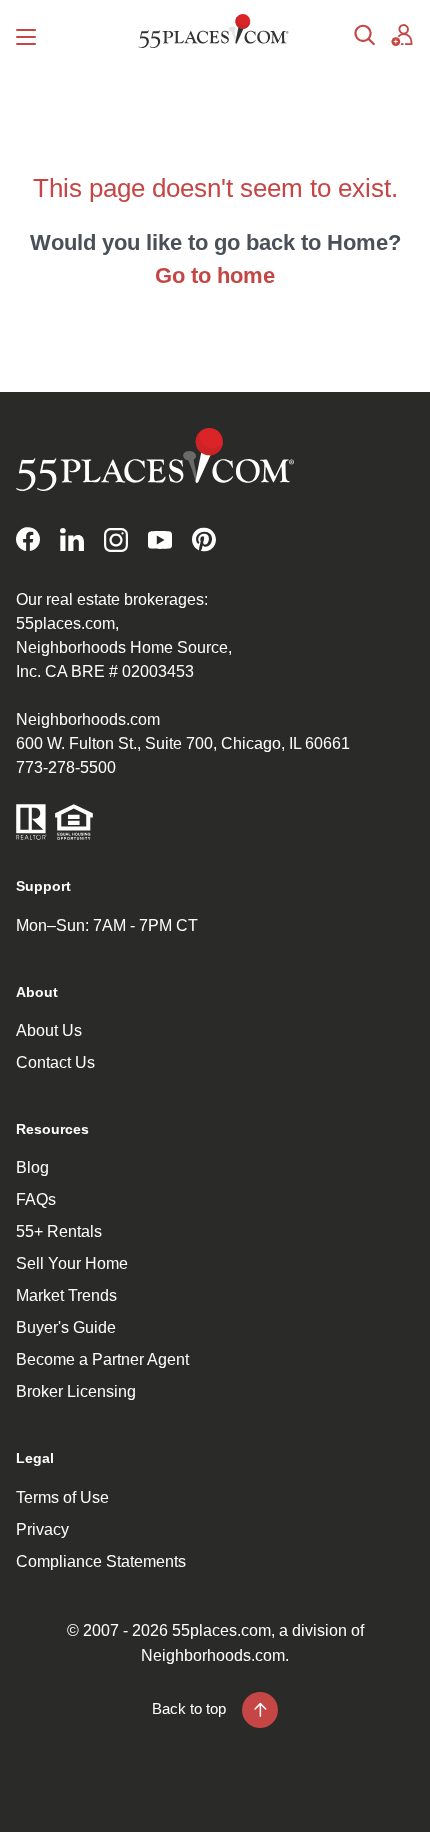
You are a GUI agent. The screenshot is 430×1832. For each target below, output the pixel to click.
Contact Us (55, 1062)
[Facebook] (28, 539)
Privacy (42, 1529)
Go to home (215, 275)
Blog (32, 1167)
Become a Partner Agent (102, 1359)
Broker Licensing (76, 1391)
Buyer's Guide (66, 1327)
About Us (49, 1030)
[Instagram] (116, 539)
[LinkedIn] (72, 539)
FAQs (36, 1199)
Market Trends (66, 1295)
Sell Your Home (72, 1263)
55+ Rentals (59, 1231)
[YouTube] (160, 539)
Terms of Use (62, 1497)
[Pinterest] (204, 539)
